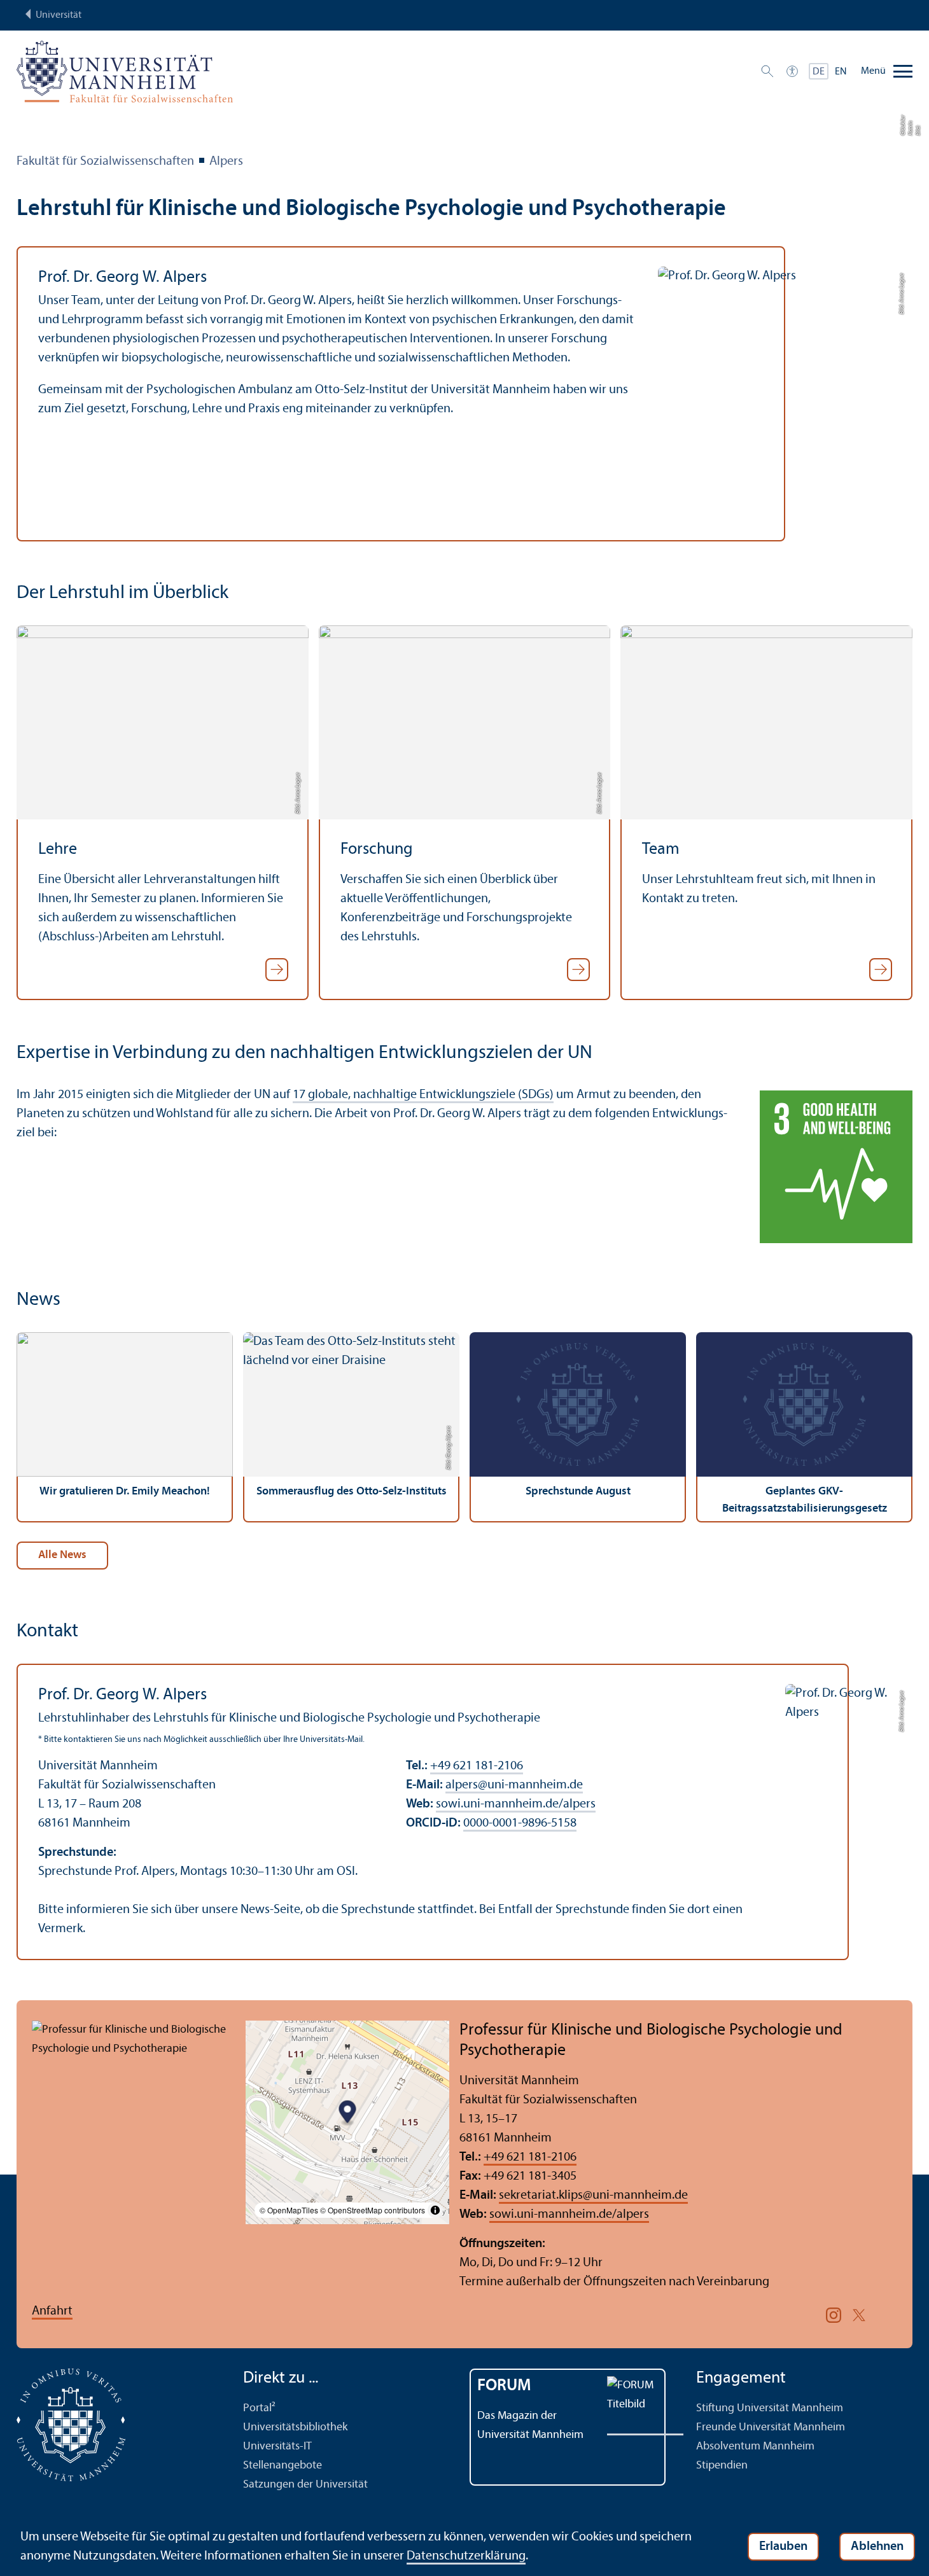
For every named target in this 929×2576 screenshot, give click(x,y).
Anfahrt (52, 2311)
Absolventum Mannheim (755, 2447)
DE (819, 72)
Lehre (58, 850)
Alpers (226, 162)
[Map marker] (348, 2114)
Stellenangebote (283, 2466)
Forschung (377, 850)
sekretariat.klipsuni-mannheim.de (593, 2196)
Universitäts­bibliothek (295, 2427)
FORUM (504, 2386)
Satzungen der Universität (305, 2485)
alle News (62, 1555)
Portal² (259, 2408)
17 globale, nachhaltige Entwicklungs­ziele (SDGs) (423, 1095)
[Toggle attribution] (435, 2210)
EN (841, 72)
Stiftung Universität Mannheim (770, 2408)
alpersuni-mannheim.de (514, 1785)
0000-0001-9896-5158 (520, 1823)
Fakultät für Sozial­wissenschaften (105, 162)
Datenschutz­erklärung (466, 2556)
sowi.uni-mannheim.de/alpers (516, 1804)
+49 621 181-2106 (477, 1766)
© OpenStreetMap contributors (373, 2210)
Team (661, 850)
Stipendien (722, 2466)
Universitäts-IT (277, 2447)
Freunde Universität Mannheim (771, 2427)
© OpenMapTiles (289, 2210)
